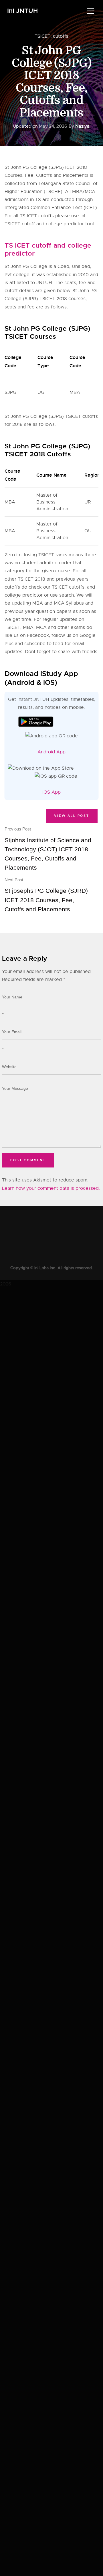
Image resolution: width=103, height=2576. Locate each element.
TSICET (42, 36)
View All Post (72, 816)
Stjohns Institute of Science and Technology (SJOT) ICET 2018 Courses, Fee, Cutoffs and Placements (48, 849)
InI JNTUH (22, 11)
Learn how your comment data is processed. (51, 1188)
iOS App (51, 792)
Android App (51, 752)
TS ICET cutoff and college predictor (48, 249)
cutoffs (61, 36)
